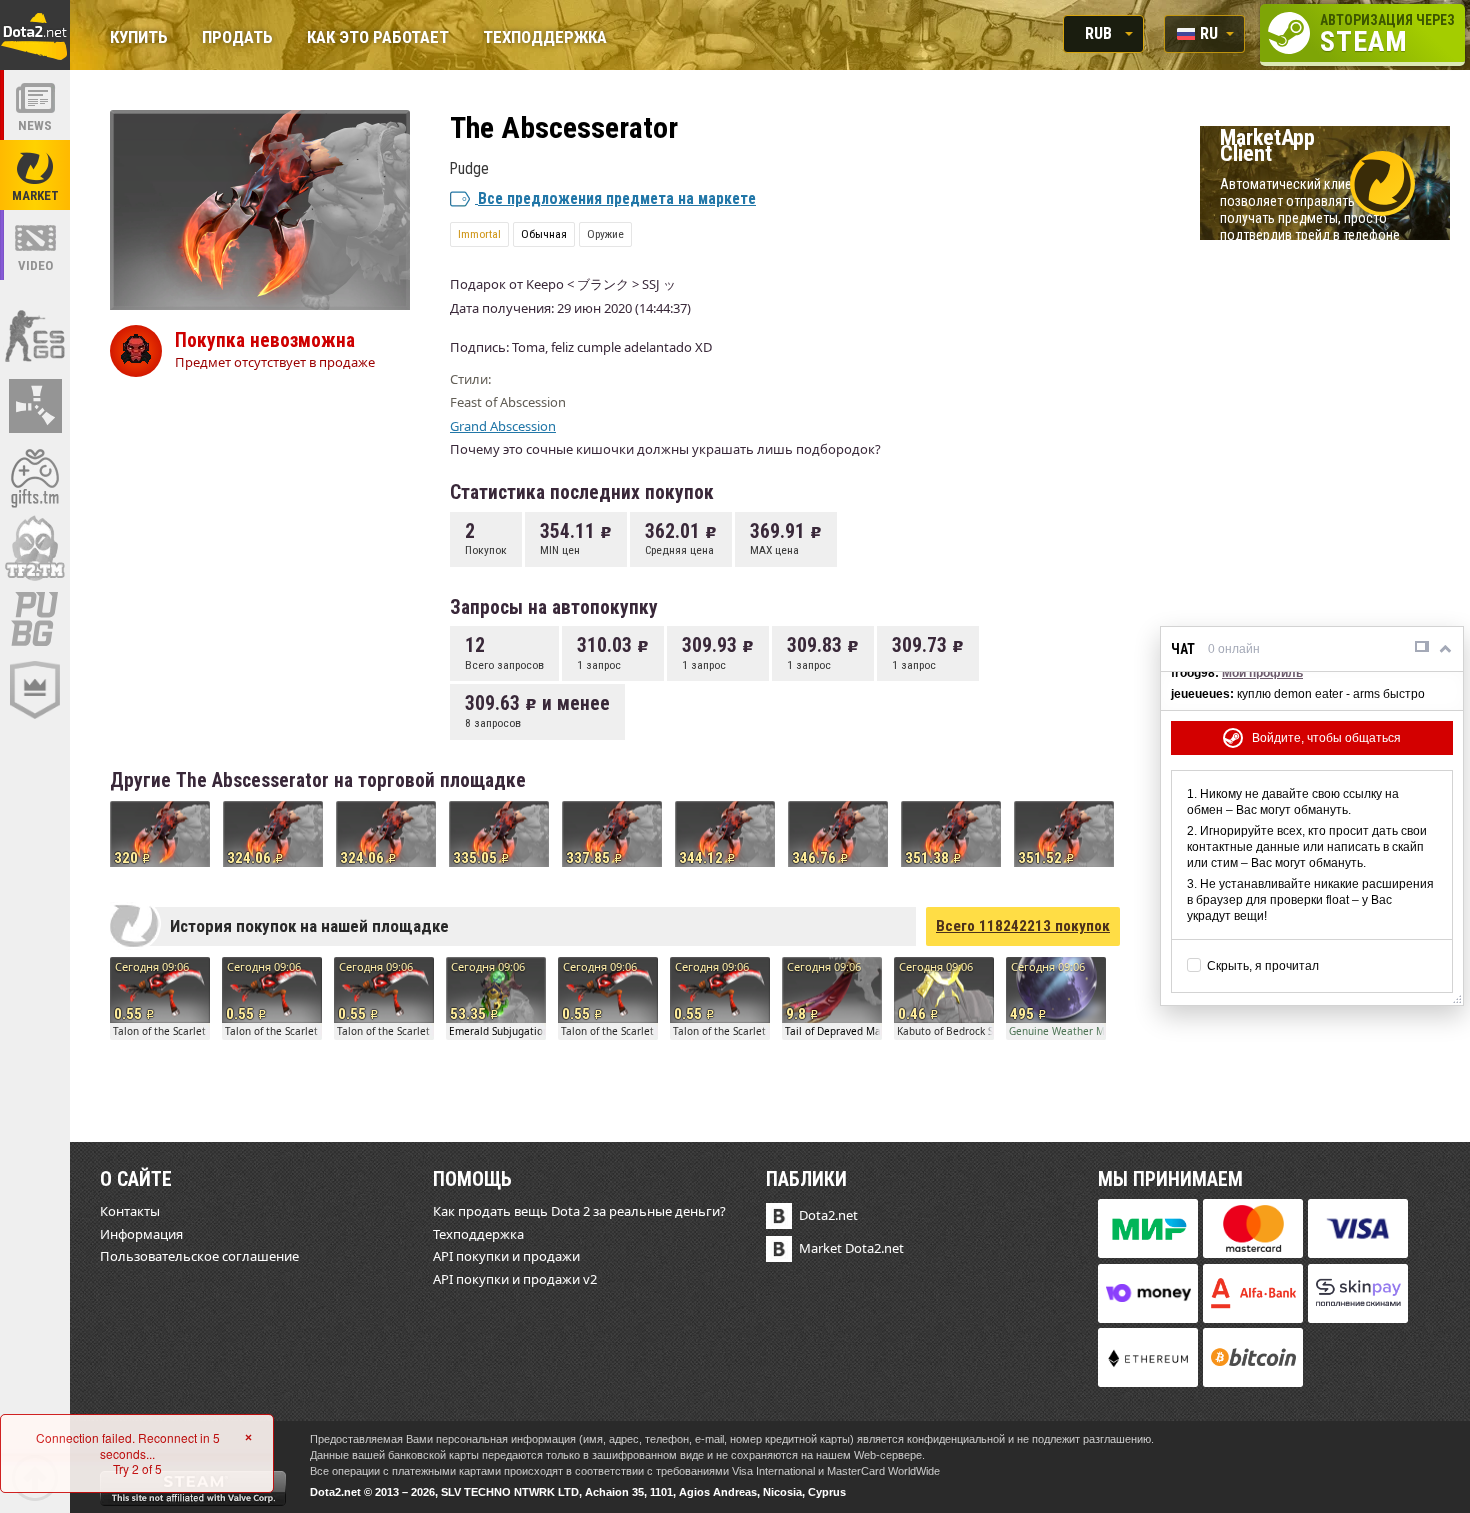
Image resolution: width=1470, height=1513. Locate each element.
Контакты (130, 1211)
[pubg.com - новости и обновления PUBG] (35, 619)
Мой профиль (1262, 673)
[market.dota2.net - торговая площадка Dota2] (35, 175)
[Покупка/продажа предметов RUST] (35, 406)
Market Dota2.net (851, 1248)
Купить (139, 38)
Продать (237, 38)
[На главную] (35, 35)
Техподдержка (545, 38)
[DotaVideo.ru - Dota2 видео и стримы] (35, 245)
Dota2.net (828, 1215)
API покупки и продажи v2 (515, 1279)
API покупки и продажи (506, 1256)
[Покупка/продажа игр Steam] (35, 477)
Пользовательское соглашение (199, 1256)
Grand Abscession (503, 426)
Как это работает (378, 38)
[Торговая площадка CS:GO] (35, 335)
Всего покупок (1023, 926)
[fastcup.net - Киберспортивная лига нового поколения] (35, 690)
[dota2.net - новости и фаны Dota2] (35, 105)
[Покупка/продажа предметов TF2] (35, 548)
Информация (141, 1234)
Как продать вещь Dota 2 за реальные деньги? (579, 1211)
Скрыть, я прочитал (1263, 966)
